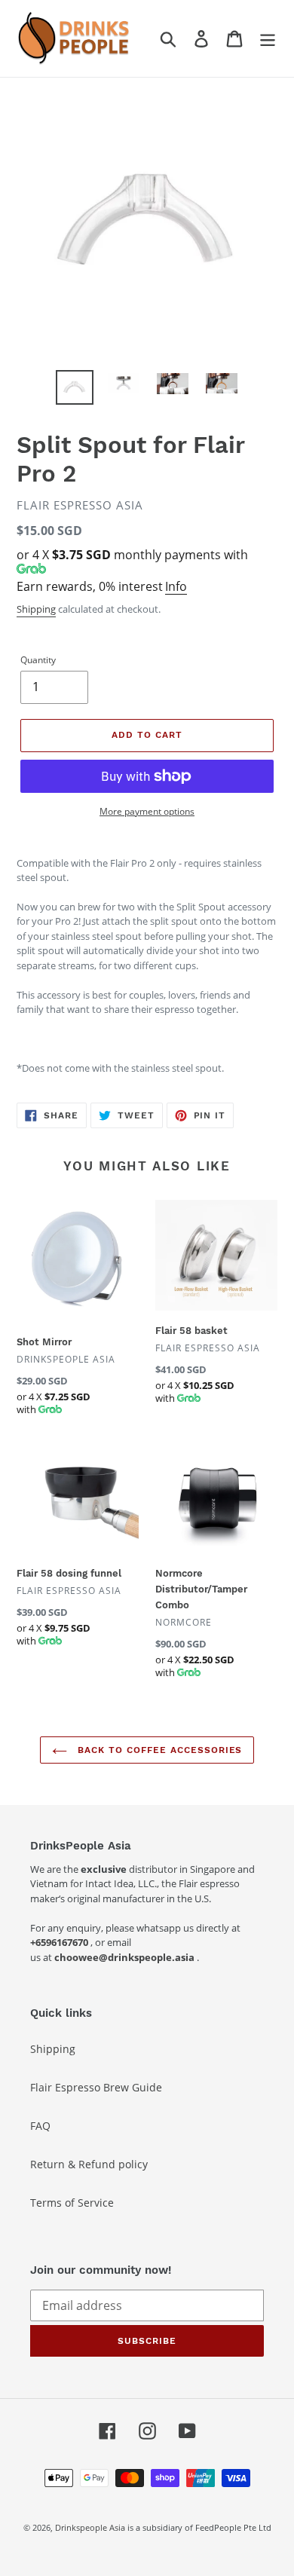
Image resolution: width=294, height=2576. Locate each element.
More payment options (147, 811)
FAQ (40, 2126)
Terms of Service (72, 2203)
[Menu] (268, 38)
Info (176, 586)
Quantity (38, 660)
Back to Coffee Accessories (159, 1750)
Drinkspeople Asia (90, 2527)
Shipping (36, 609)
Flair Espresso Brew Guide (96, 2087)
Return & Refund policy (89, 2164)
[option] (75, 387)
